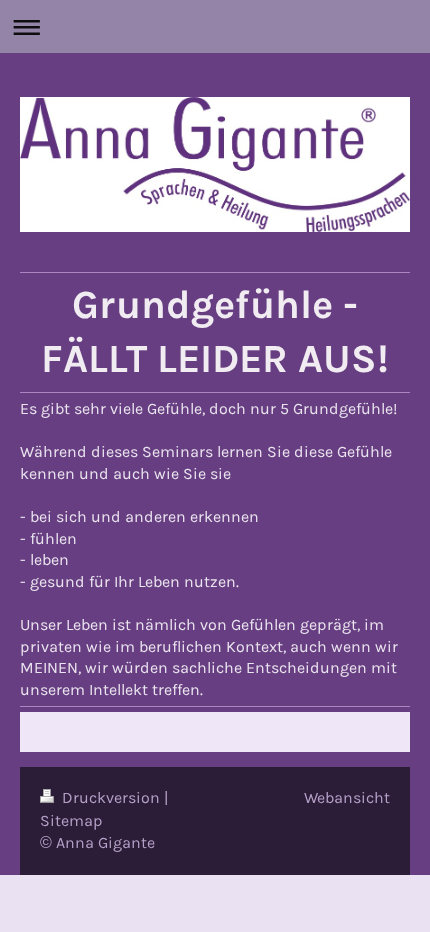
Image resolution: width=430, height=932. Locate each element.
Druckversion (111, 797)
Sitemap (71, 820)
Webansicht (347, 797)
